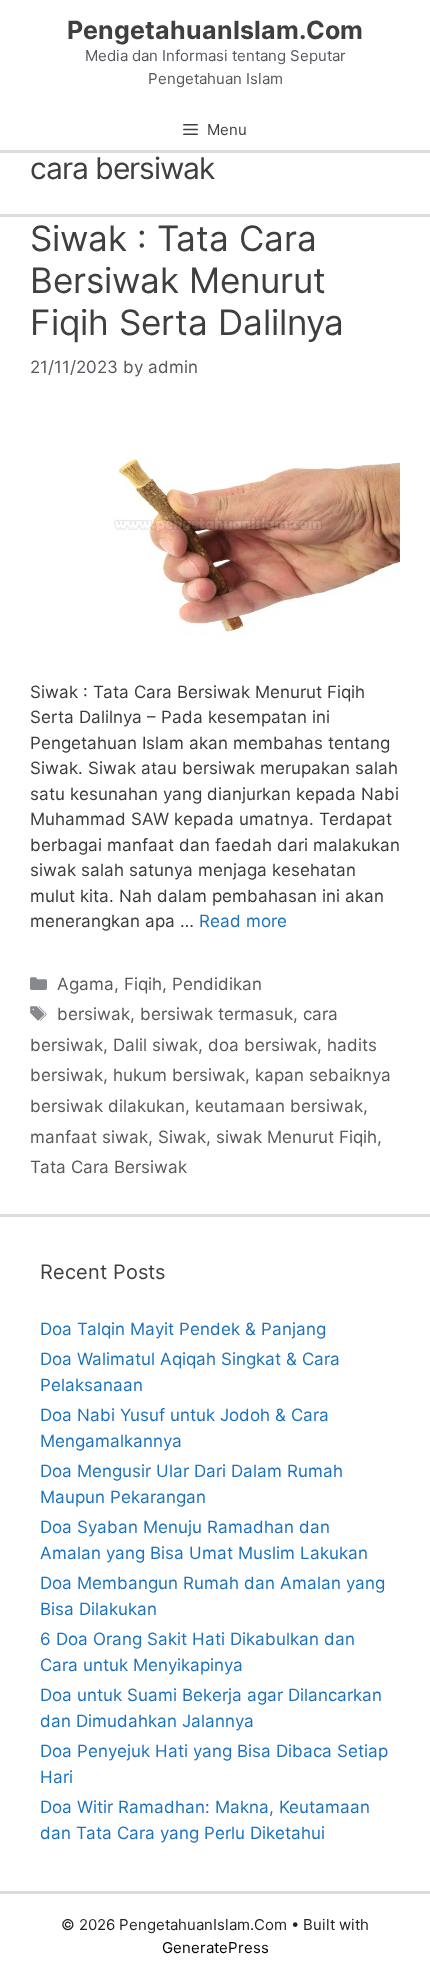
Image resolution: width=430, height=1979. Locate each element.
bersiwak (93, 1014)
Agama (85, 984)
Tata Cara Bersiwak (108, 1167)
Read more (243, 921)
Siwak (182, 1137)
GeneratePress (215, 1947)
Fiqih (143, 984)
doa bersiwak (262, 1045)
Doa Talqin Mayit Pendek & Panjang (183, 1329)
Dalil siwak (155, 1045)
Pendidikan (217, 984)
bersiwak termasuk (216, 1014)
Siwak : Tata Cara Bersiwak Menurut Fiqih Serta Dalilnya (187, 280)
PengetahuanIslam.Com (215, 30)
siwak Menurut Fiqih (296, 1137)
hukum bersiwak (179, 1075)
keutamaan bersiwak (279, 1106)
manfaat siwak (89, 1137)
